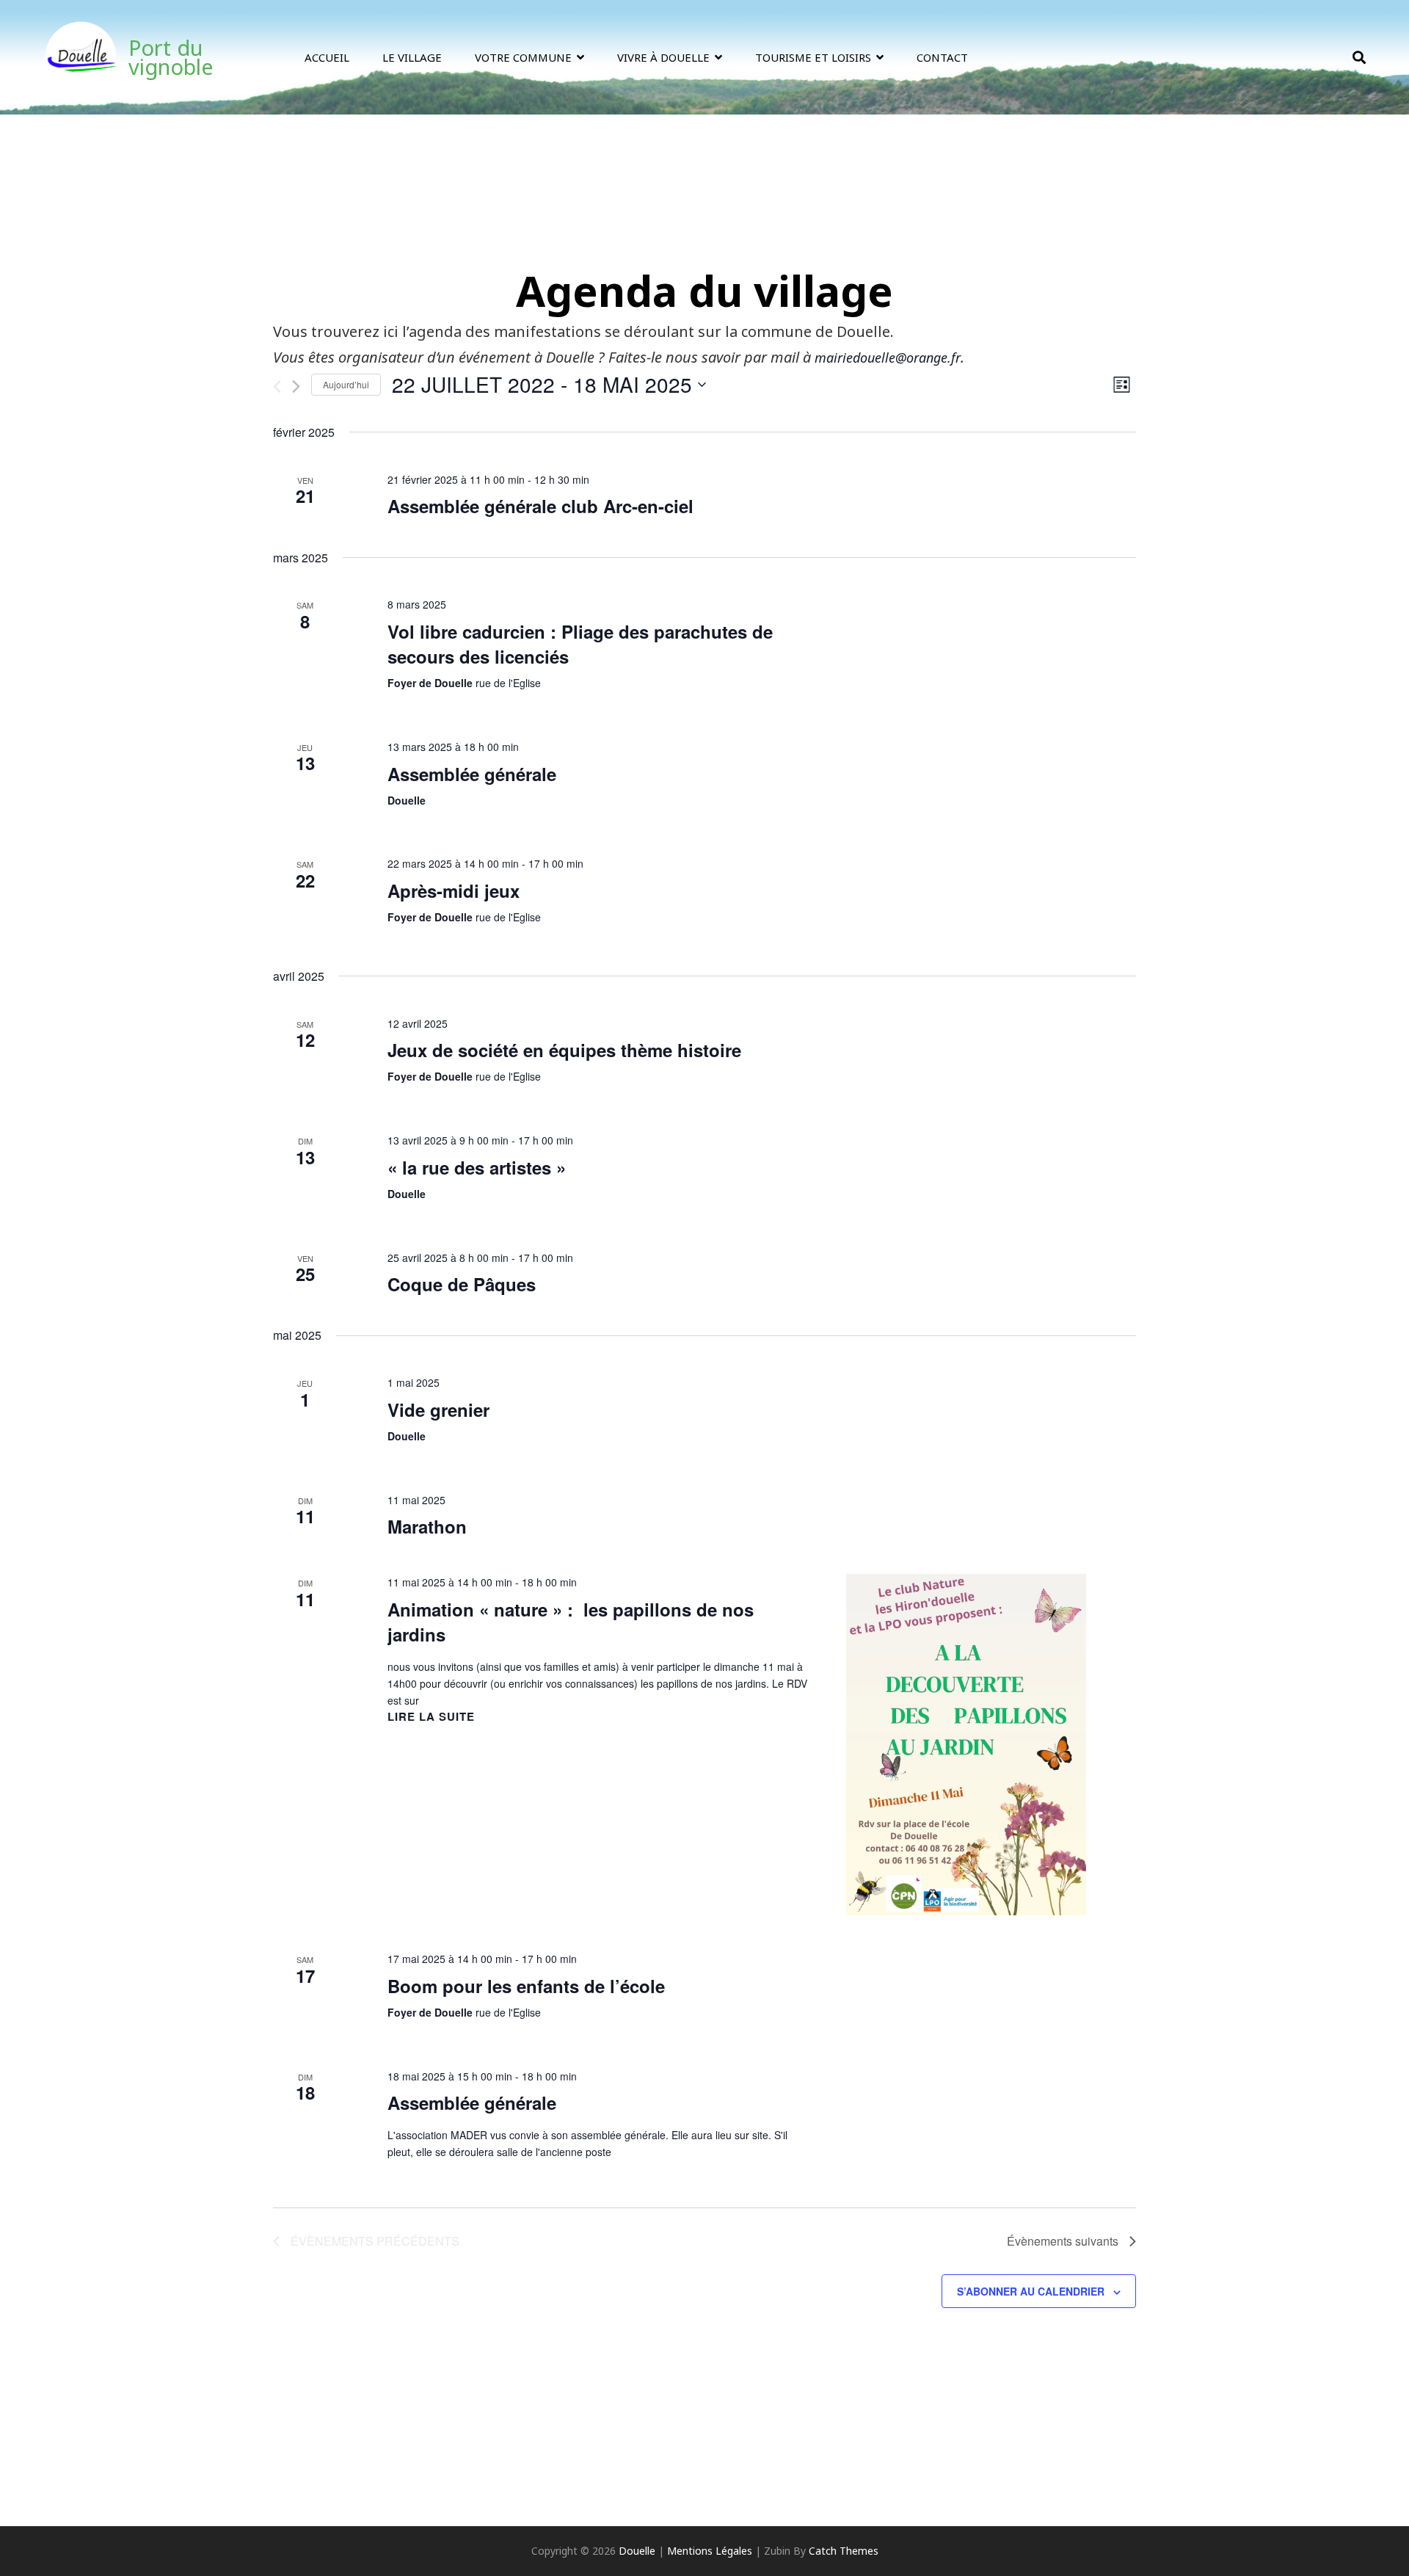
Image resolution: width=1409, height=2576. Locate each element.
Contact (942, 57)
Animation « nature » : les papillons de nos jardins (571, 1622)
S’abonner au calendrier (1031, 2291)
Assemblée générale (472, 774)
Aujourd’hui (346, 384)
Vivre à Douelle (663, 57)
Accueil (327, 57)
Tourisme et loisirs (813, 57)
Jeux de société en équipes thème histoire (564, 1050)
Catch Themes (844, 2551)
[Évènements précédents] (277, 387)
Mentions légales (710, 2551)
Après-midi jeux (454, 890)
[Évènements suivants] (296, 387)
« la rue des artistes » (477, 1167)
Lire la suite (431, 1717)
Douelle (637, 2551)
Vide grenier (438, 1409)
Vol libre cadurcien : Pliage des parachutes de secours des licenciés (580, 644)
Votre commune (523, 57)
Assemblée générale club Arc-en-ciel (540, 506)
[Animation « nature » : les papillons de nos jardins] (966, 1745)
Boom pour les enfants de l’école (526, 1986)
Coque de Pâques (462, 1284)
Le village (412, 57)
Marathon (427, 1526)
